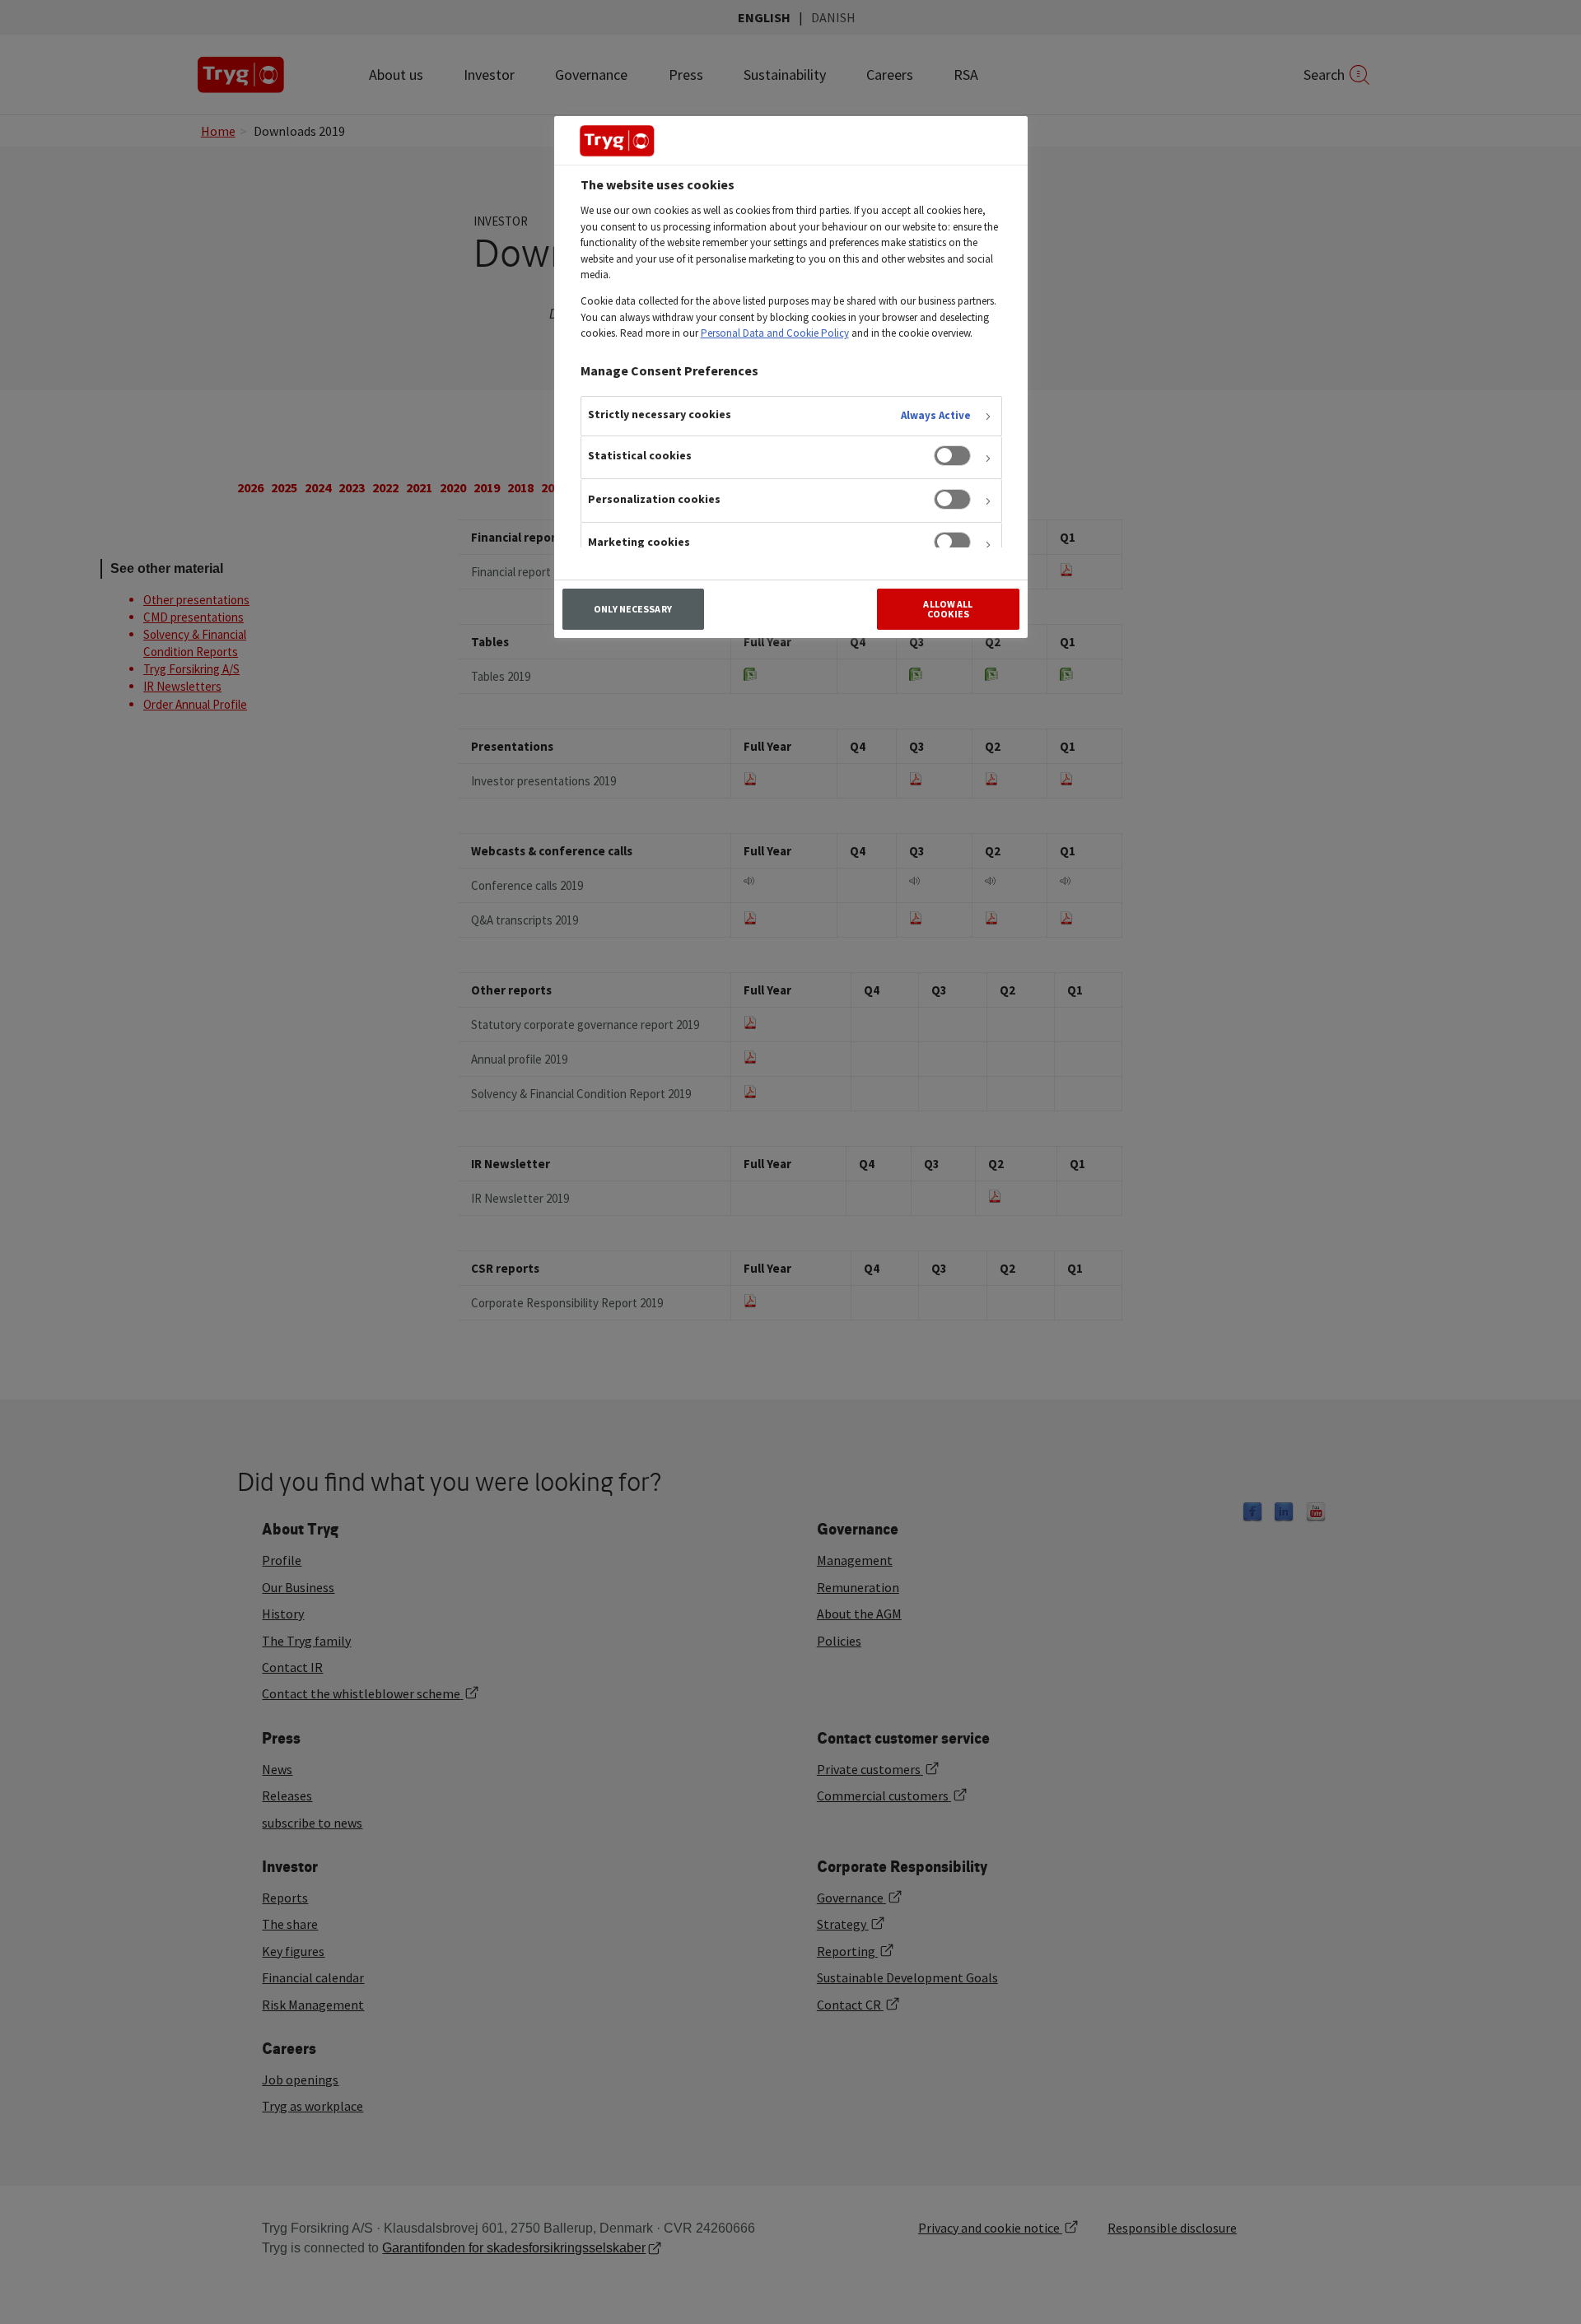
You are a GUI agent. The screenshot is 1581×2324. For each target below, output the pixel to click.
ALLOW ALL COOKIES (948, 609)
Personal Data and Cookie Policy (775, 333)
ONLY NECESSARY (633, 609)
